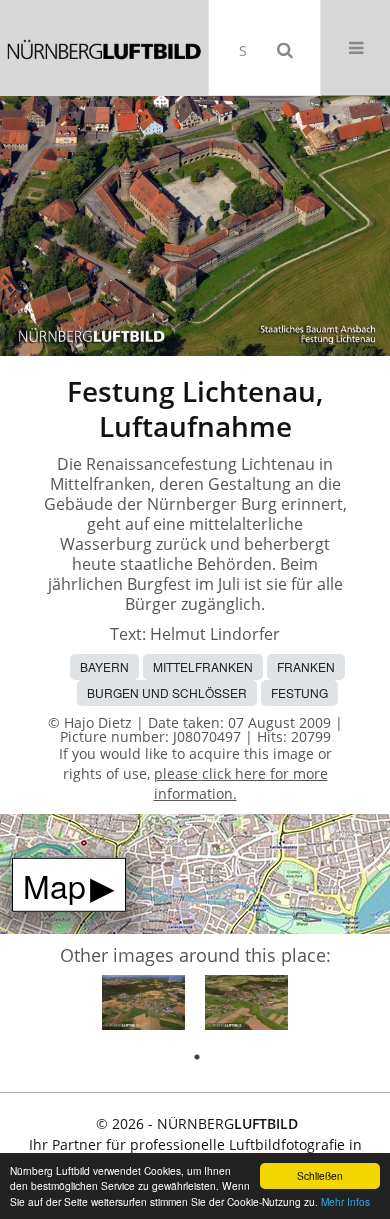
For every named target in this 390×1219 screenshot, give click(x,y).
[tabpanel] (143, 1006)
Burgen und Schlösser (167, 692)
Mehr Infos (345, 1201)
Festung (299, 692)
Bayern (104, 666)
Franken (306, 666)
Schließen (320, 1175)
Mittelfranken (203, 666)
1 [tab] (197, 1057)
